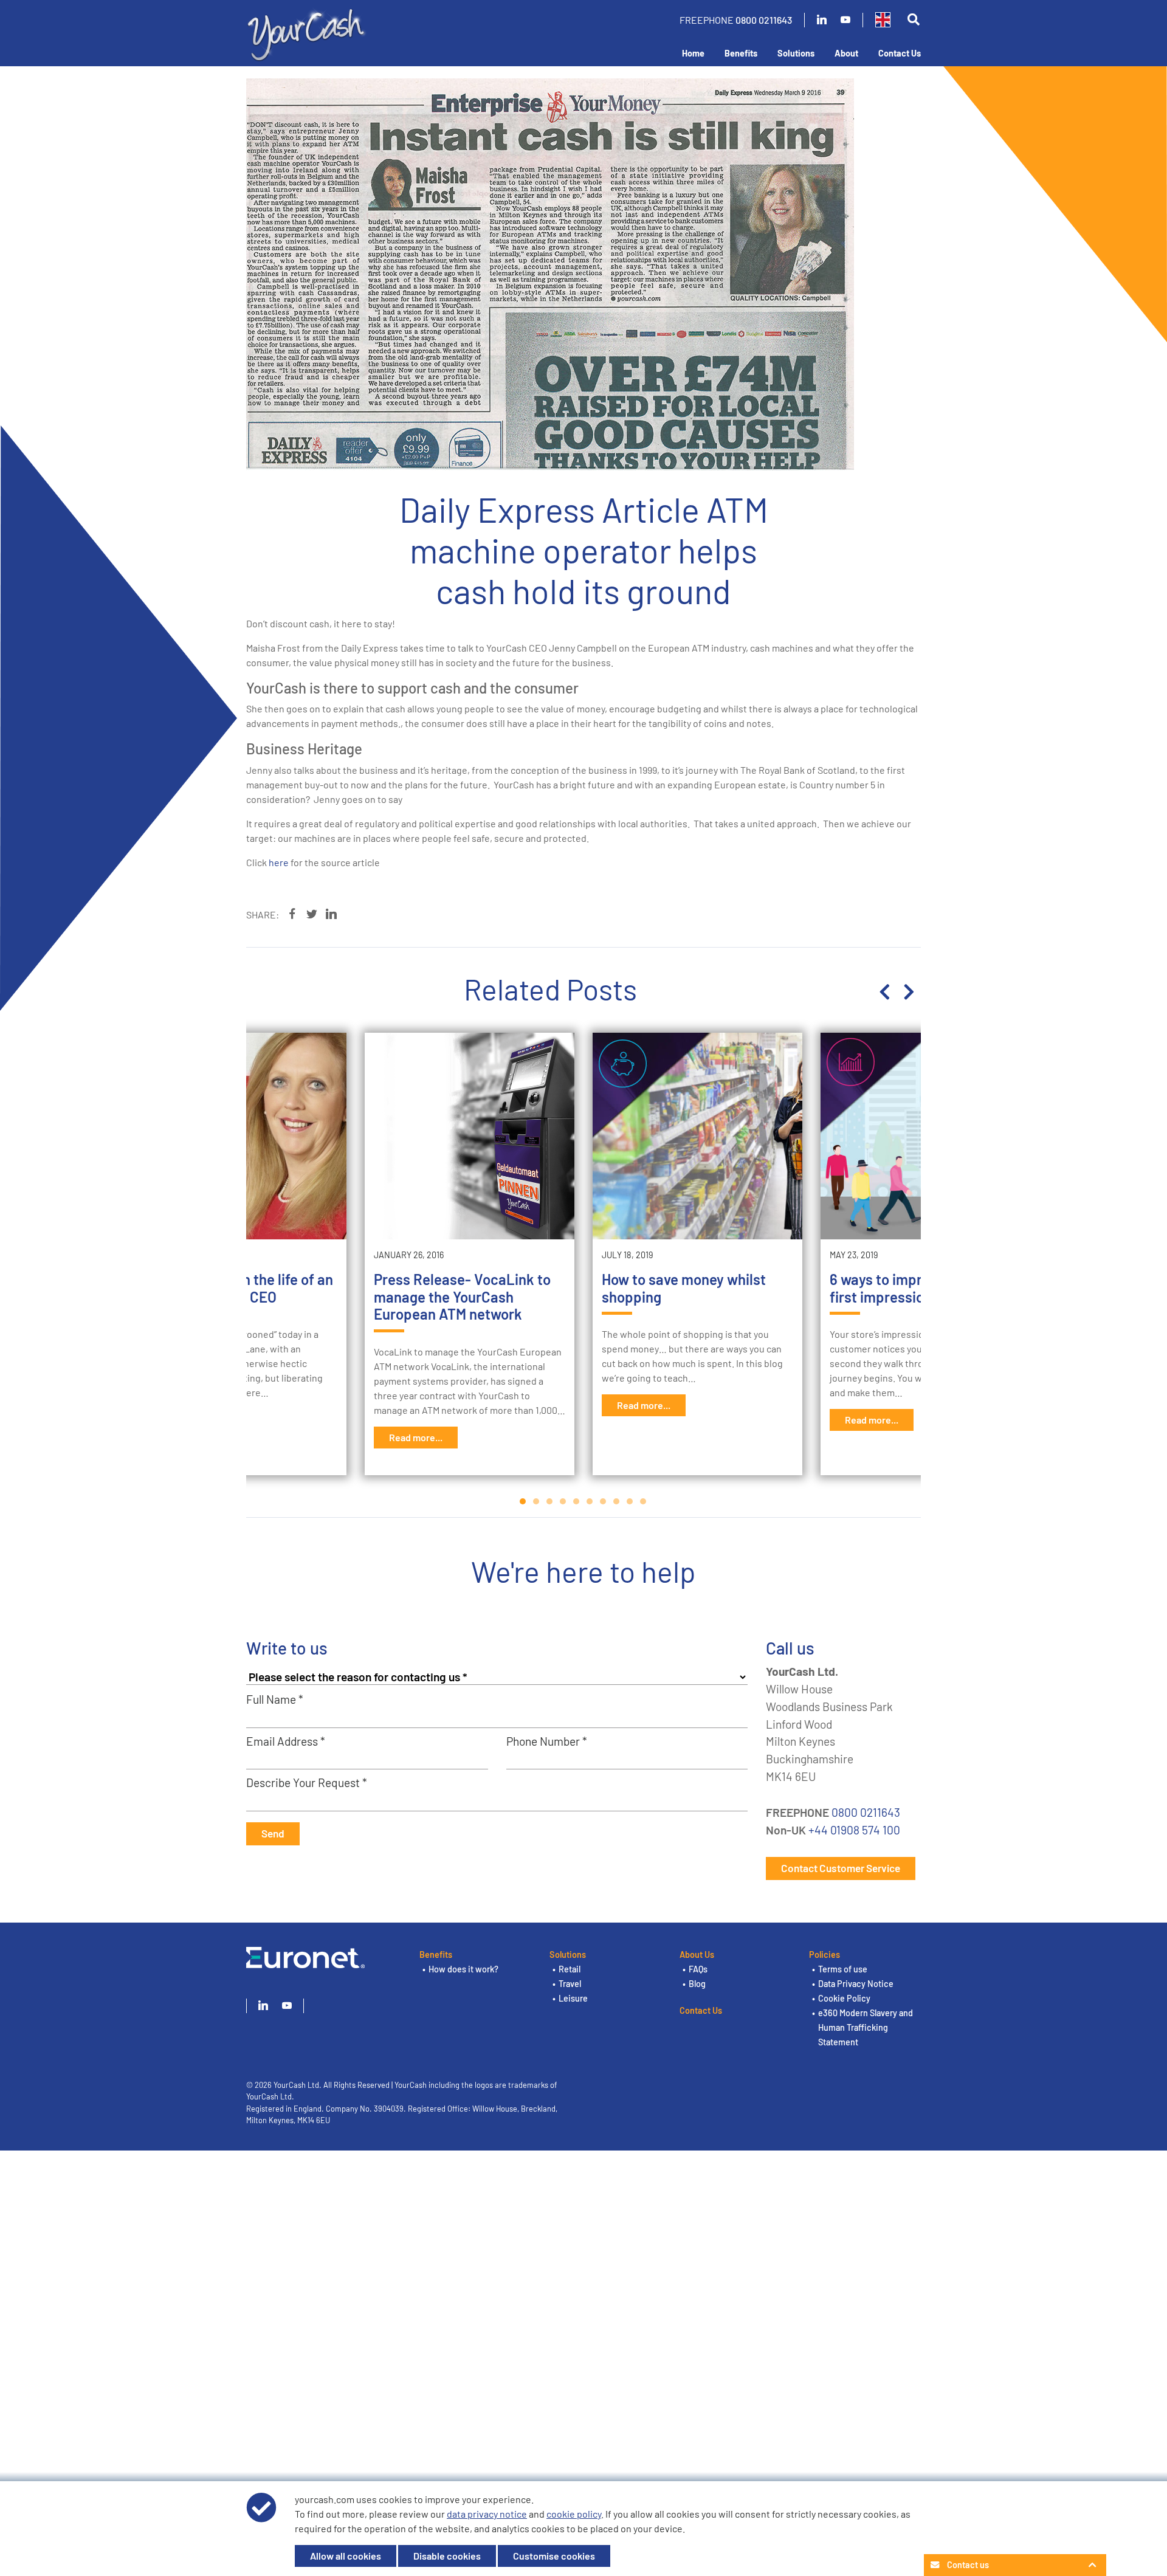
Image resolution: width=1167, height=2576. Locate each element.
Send (273, 1833)
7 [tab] (604, 1501)
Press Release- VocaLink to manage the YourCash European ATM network (462, 1297)
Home (693, 53)
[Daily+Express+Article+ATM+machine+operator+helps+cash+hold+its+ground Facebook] (292, 914)
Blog (697, 1984)
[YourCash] (307, 33)
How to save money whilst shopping (684, 1288)
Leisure (573, 1998)
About (846, 53)
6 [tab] (590, 1501)
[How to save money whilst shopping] (697, 1136)
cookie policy (574, 2514)
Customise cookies (554, 2556)
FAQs (698, 1969)
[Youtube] (845, 20)
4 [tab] (563, 1501)
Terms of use (843, 1969)
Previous (884, 992)
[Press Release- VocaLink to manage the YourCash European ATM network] (470, 1136)
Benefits (741, 53)
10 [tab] (644, 1501)
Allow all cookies (346, 2556)
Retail (570, 1969)
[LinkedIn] (822, 20)
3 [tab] (550, 1501)
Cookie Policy (844, 1998)
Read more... (416, 1437)
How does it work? (463, 1969)
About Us (697, 1954)
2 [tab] (537, 1501)
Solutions (796, 53)
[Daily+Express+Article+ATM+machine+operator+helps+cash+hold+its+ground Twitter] (312, 914)
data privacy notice (487, 2514)
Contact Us (900, 53)
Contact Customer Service (841, 1868)
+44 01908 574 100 (854, 1830)
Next (909, 992)
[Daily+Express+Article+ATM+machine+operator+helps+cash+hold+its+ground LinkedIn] (331, 914)
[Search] (913, 20)
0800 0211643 (764, 20)
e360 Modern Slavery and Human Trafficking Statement (866, 2027)
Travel (570, 1984)
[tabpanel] (697, 1254)
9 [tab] (630, 1501)
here (280, 862)
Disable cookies (447, 2556)
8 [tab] (617, 1501)
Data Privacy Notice (856, 1984)
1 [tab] (523, 1501)
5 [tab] (577, 1501)
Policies (824, 1954)
